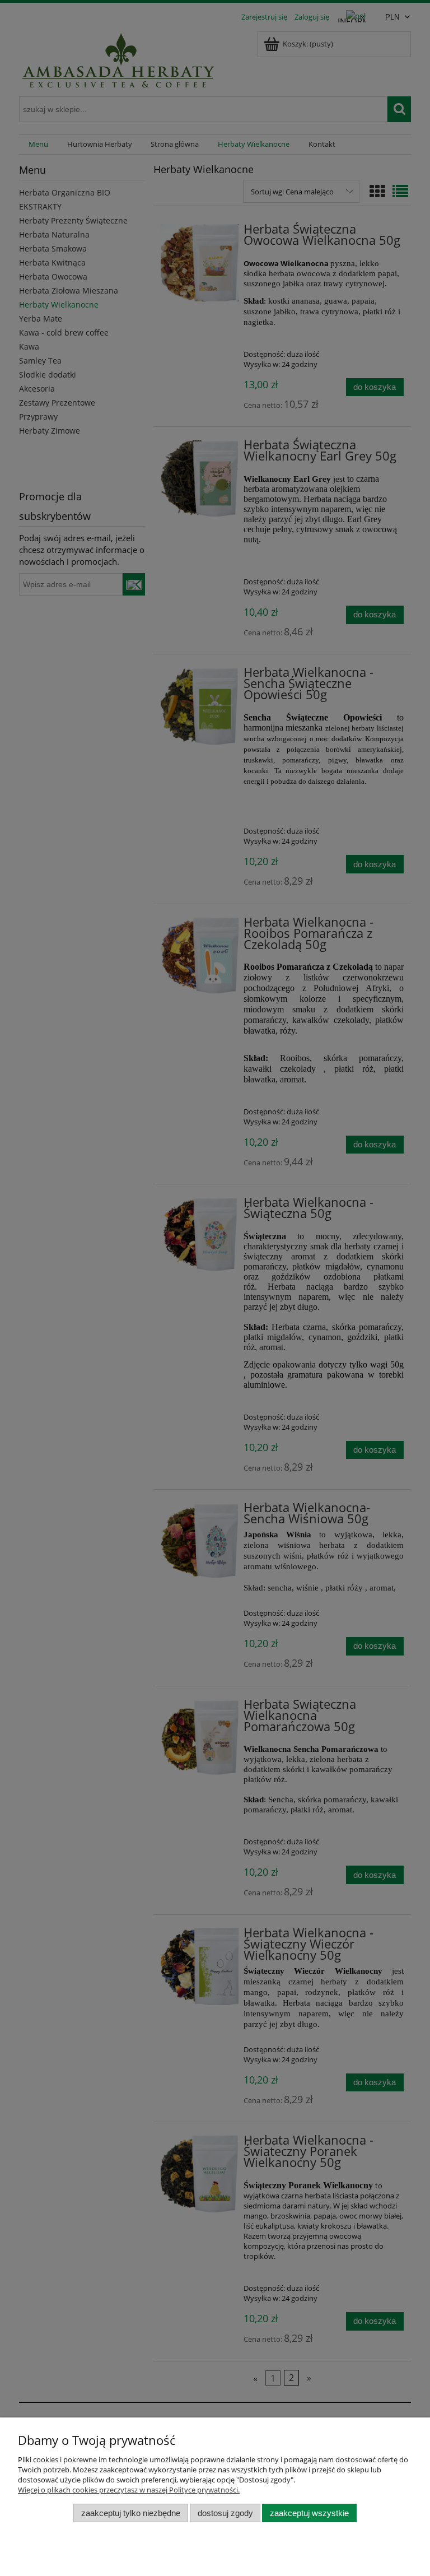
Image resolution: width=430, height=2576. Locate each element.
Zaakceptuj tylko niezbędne (131, 2513)
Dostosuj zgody (225, 2513)
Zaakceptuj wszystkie (309, 2513)
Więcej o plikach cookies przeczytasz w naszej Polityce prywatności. (129, 2490)
